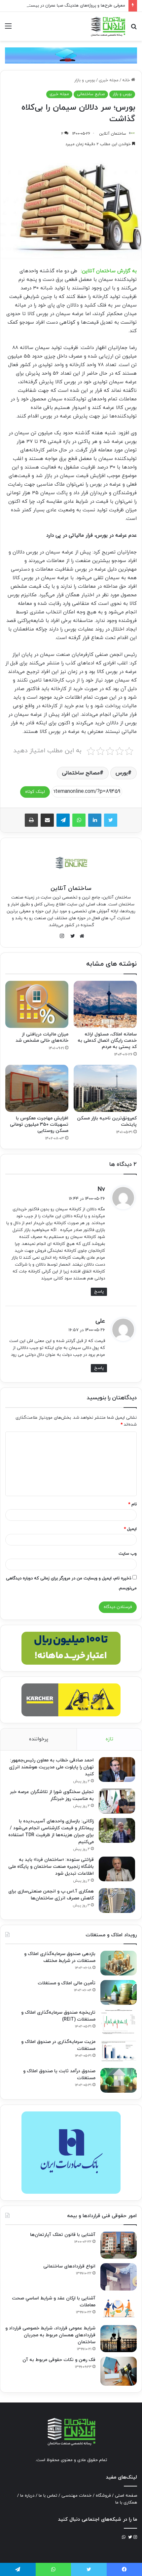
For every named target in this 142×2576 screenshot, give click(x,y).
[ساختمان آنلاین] (108, 26)
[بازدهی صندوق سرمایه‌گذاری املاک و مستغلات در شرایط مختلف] (119, 1963)
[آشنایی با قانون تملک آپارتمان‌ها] (119, 2245)
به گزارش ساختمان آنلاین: (109, 271)
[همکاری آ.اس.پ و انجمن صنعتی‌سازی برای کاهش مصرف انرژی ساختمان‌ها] (117, 1901)
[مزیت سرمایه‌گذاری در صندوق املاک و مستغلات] (119, 2051)
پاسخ (99, 1292)
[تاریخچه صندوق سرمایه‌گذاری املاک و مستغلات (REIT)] (119, 2022)
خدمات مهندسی (76, 2496)
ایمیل (130, 1529)
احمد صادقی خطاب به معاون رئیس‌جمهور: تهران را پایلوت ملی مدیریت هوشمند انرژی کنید (51, 1767)
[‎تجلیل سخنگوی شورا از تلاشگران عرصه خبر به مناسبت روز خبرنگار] (117, 1801)
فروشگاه (103, 2496)
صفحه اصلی (126, 2496)
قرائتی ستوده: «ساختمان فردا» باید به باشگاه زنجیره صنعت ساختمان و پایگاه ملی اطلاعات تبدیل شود (51, 1867)
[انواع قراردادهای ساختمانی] (119, 2277)
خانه (127, 80)
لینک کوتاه (35, 792)
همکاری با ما (126, 2503)
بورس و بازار (85, 80)
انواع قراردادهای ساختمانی (69, 2266)
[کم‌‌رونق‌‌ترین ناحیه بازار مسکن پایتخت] (105, 1088)
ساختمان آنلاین (113, 134)
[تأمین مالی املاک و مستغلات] (119, 1992)
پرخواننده (39, 1739)
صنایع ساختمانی (91, 94)
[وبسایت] (80, 936)
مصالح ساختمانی (81, 773)
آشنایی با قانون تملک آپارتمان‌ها (63, 2235)
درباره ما (27, 2496)
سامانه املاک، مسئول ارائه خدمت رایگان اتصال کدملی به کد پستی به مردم (107, 1041)
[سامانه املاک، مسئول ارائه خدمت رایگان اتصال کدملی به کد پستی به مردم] (105, 1004)
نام (132, 1504)
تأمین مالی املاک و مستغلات (67, 1983)
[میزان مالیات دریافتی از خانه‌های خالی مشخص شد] (37, 1004)
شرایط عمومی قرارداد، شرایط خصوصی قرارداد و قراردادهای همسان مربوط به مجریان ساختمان (50, 2335)
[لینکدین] (95, 820)
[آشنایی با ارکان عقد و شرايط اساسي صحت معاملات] (119, 2308)
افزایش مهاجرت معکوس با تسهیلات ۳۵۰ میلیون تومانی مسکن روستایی (39, 1125)
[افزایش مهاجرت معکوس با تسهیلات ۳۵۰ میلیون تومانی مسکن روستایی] (37, 1088)
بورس (122, 773)
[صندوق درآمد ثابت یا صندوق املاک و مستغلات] (119, 2080)
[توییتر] (111, 820)
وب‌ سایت (128, 1554)
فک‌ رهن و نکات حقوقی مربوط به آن (59, 2360)
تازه (109, 1739)
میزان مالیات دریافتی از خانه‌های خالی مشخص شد (42, 1037)
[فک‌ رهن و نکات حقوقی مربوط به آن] (119, 2371)
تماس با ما (48, 2496)
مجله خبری (109, 80)
